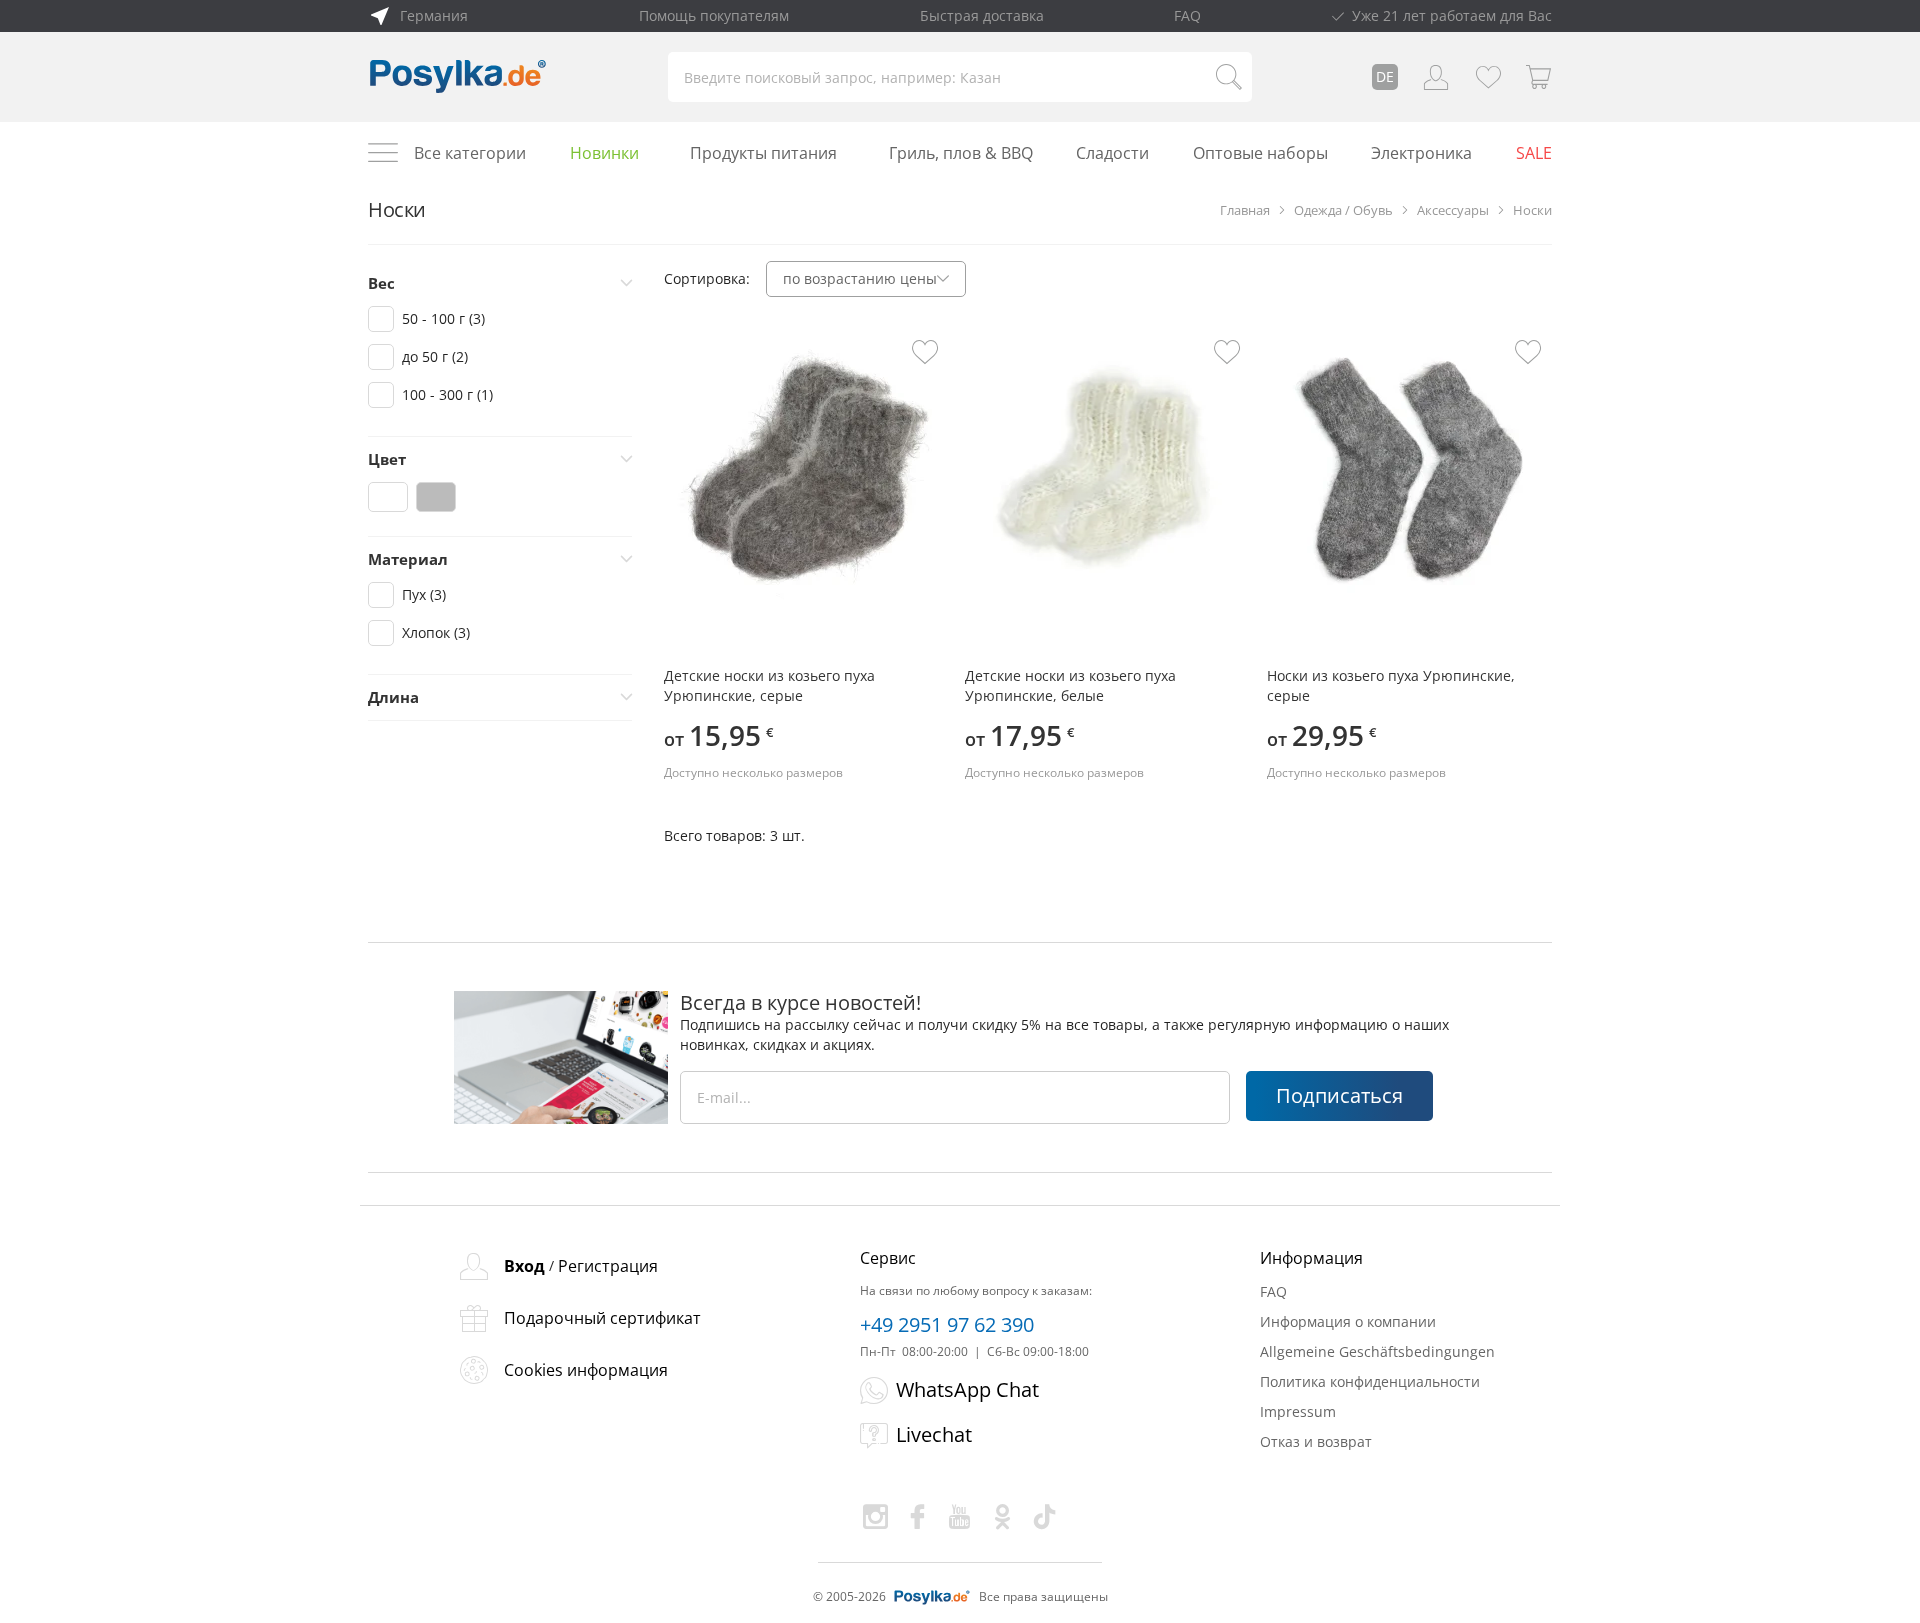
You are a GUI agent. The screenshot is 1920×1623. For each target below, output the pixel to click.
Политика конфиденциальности (1370, 1381)
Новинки (604, 153)
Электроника (1421, 153)
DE (1385, 76)
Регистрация (608, 1266)
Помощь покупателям (714, 15)
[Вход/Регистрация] (1436, 77)
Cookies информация (586, 1370)
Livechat (934, 1434)
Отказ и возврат (1316, 1441)
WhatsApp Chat (967, 1389)
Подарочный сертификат (602, 1318)
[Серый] (436, 497)
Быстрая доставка (982, 15)
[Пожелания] (1488, 77)
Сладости (1112, 153)
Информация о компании (1348, 1321)
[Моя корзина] (1539, 77)
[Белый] (388, 497)
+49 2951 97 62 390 (947, 1325)
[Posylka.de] (458, 77)
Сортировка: (707, 278)
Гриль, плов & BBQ (961, 153)
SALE (1534, 153)
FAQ (1187, 15)
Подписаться (1339, 1095)
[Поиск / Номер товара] (1229, 77)
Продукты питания (763, 153)
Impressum (1298, 1411)
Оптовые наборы (1260, 153)
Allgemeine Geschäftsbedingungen (1377, 1351)
